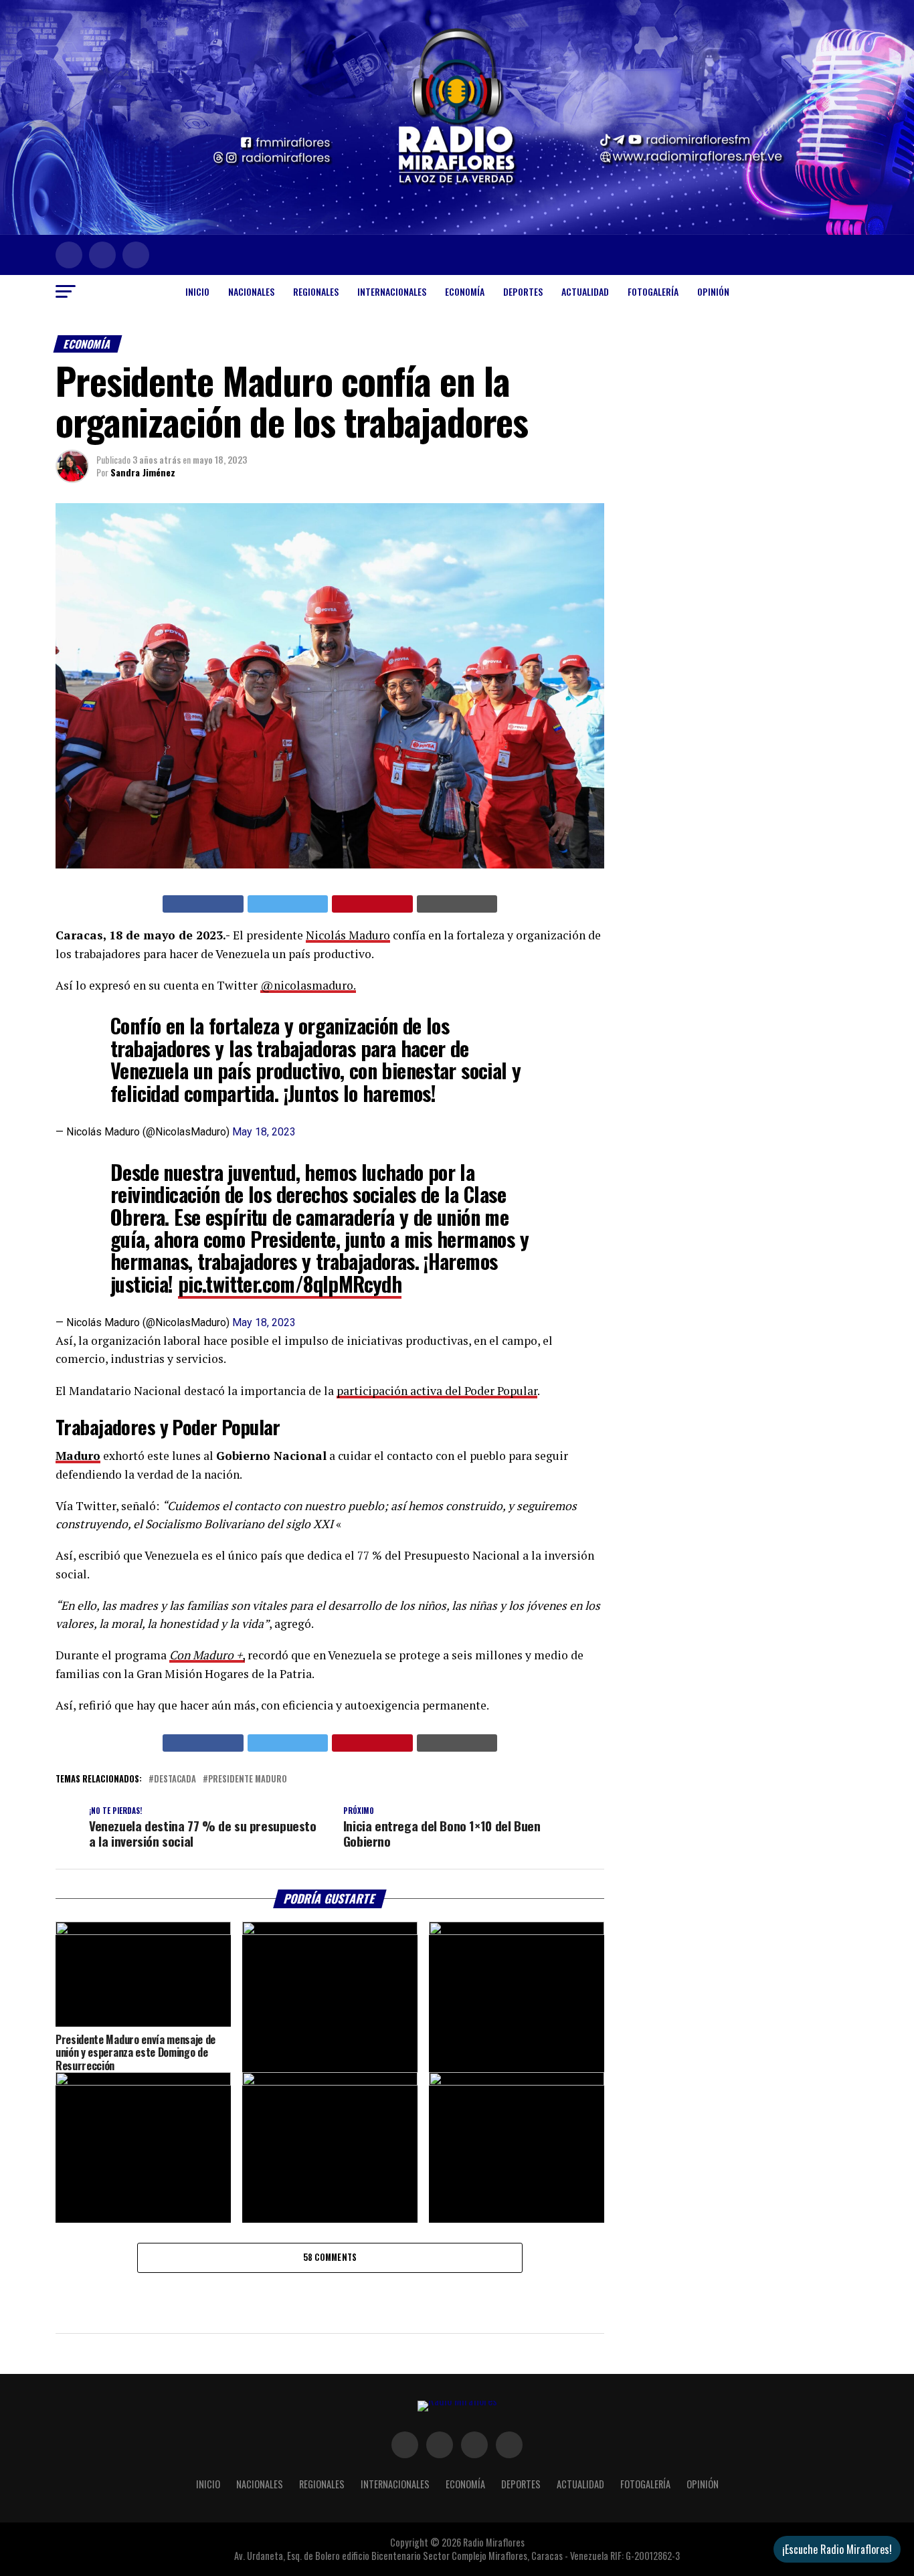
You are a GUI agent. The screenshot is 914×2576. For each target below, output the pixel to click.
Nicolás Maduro (348, 935)
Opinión (713, 291)
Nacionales (251, 291)
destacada (175, 1779)
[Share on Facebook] (203, 904)
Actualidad (585, 291)
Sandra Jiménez (143, 472)
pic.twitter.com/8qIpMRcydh (290, 1284)
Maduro (78, 1456)
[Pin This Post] (372, 904)
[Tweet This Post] (288, 904)
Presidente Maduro (248, 1779)
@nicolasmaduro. (308, 985)
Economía (465, 291)
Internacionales (392, 291)
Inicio (197, 291)
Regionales (316, 291)
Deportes (523, 291)
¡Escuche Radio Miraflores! (837, 2549)
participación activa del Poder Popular (437, 1391)
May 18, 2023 (264, 1132)
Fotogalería (653, 291)
